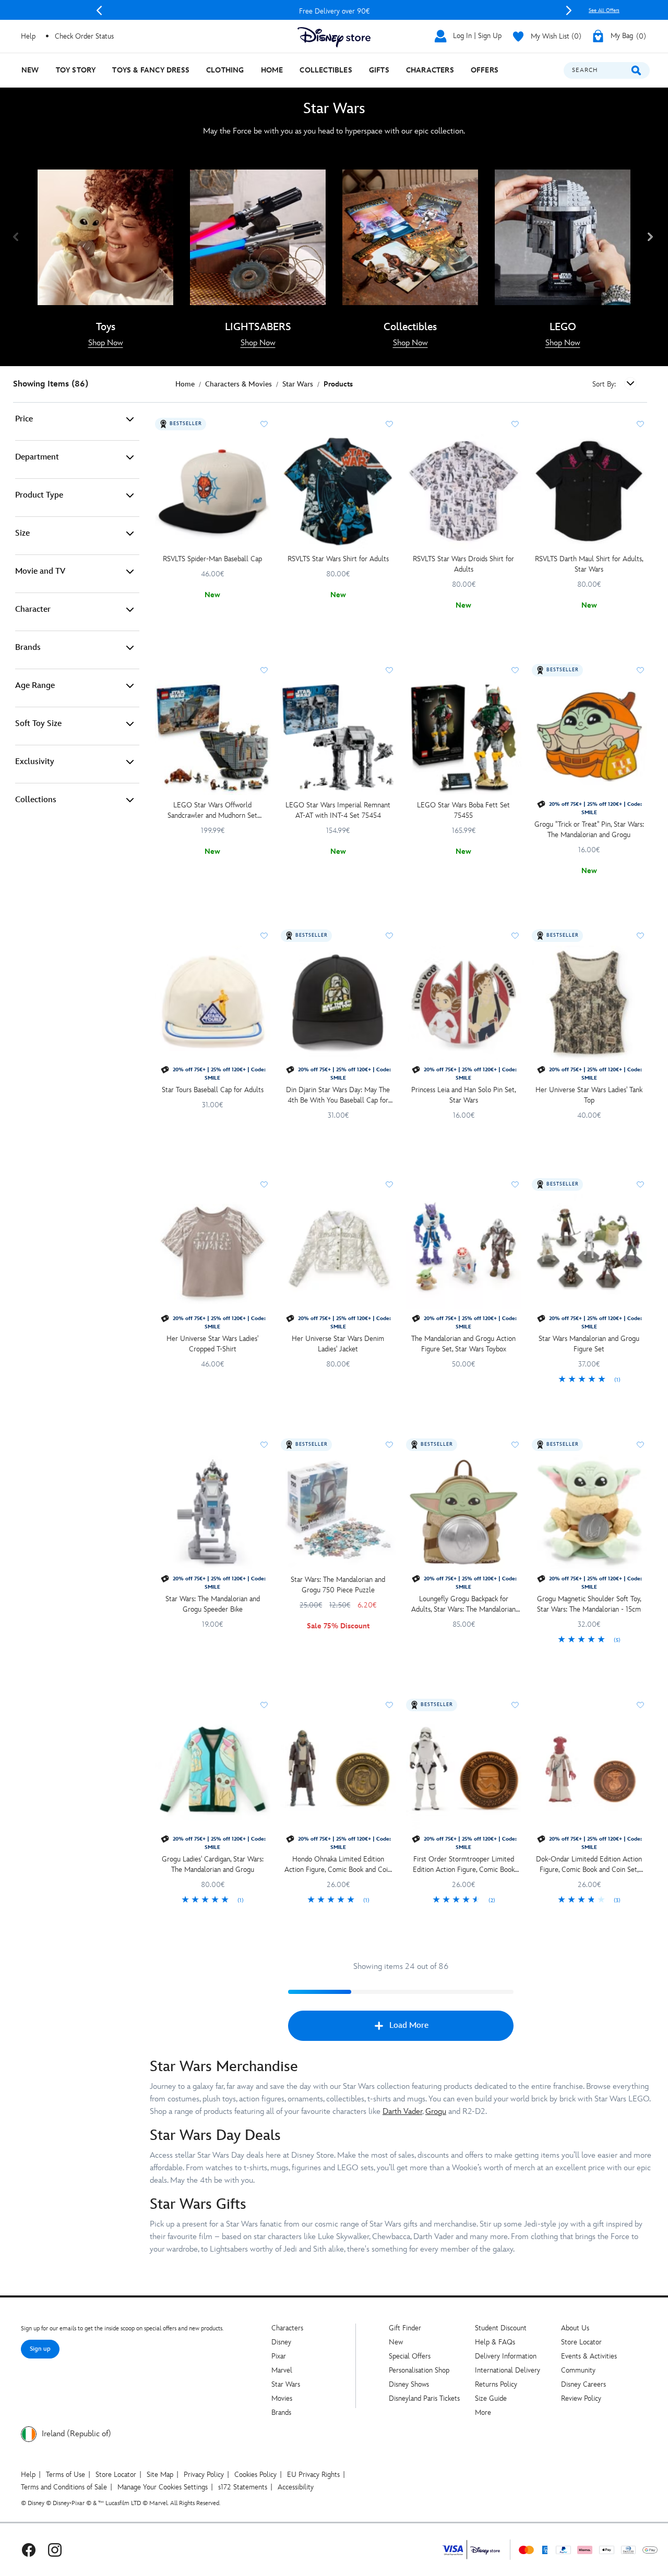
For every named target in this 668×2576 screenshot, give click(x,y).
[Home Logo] (334, 37)
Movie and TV (40, 571)
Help (28, 2475)
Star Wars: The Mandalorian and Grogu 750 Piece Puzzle (338, 1585)
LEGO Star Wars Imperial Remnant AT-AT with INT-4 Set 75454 (338, 810)
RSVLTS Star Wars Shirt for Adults (338, 559)
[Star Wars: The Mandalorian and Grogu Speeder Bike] (213, 1512)
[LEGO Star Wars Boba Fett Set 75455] (464, 738)
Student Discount (501, 2328)
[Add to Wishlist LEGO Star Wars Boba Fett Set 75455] (515, 670)
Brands (28, 648)
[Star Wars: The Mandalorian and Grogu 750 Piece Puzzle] (338, 1512)
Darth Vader (402, 2112)
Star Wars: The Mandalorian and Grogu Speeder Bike (213, 1604)
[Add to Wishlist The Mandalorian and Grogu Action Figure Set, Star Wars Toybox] (515, 1184)
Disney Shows (409, 2384)
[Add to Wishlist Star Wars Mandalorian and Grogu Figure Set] (640, 1184)
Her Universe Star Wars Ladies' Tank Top (589, 1095)
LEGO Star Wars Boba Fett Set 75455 (463, 810)
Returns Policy (496, 2384)
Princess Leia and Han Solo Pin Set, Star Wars (464, 1095)
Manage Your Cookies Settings (163, 2487)
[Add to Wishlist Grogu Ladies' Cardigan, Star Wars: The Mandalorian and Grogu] (264, 1705)
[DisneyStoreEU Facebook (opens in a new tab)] (29, 2550)
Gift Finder (405, 2328)
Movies (282, 2398)
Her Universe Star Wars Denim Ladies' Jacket (338, 1344)
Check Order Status (84, 36)
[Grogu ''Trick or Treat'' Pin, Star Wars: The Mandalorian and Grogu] (589, 738)
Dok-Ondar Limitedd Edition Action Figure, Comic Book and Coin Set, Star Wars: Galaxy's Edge (589, 1865)
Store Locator (581, 2342)
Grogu (436, 2112)
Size (22, 533)
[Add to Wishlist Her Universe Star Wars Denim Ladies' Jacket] (389, 1184)
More (483, 2412)
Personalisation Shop (419, 2370)
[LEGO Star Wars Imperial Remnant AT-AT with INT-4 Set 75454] (338, 738)
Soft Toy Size (38, 724)
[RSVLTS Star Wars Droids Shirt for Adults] (464, 492)
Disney (281, 2342)
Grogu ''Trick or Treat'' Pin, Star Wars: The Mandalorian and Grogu (589, 830)
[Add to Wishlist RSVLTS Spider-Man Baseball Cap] (264, 424)
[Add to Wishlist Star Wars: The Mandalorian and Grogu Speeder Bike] (264, 1445)
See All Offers (604, 10)
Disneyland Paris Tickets (424, 2398)
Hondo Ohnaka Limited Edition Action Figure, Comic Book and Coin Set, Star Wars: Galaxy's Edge (338, 1865)
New (396, 2342)
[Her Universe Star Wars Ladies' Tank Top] (589, 1003)
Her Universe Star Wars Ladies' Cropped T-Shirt (212, 1344)
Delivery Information (506, 2356)
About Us (575, 2328)
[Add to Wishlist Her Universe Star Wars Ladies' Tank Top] (640, 936)
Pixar (279, 2356)
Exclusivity (35, 762)
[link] (106, 343)
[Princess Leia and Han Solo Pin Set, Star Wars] (464, 1003)
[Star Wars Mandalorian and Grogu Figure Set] (589, 1252)
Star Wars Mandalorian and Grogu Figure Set (589, 1344)
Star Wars (286, 2384)
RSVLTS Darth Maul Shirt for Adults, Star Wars (589, 564)
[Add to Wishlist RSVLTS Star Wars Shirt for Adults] (389, 424)
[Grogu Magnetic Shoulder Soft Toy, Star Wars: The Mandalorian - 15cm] (589, 1512)
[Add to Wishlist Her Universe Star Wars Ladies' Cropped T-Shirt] (264, 1184)
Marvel (282, 2370)
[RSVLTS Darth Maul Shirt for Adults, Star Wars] (589, 492)
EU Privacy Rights (313, 2475)
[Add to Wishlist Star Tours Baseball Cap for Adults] (264, 936)
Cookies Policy (255, 2475)
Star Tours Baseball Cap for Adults (213, 1090)
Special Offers (410, 2356)
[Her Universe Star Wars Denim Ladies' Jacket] (338, 1252)
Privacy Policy (204, 2475)
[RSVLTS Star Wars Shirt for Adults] (338, 492)
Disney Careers (583, 2384)
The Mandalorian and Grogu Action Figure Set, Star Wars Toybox (463, 1344)
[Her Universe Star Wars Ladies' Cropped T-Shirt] (213, 1252)
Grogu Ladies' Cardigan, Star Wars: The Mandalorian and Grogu (213, 1864)
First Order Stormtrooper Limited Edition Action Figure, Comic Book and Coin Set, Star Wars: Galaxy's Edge (464, 1865)
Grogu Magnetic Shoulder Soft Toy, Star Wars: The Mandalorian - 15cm (589, 1604)
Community (578, 2370)
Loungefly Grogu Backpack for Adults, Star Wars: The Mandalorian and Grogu (463, 1605)
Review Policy (581, 2398)
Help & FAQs (495, 2342)
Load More (409, 2025)
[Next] (569, 10)
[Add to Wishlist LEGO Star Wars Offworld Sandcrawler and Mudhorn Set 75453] (264, 670)
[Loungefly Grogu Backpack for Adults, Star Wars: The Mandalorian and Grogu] (464, 1512)
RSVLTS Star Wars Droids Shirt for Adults (463, 564)
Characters (287, 2328)
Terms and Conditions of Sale (64, 2487)
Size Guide (491, 2398)
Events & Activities (589, 2356)
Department (37, 457)
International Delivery (508, 2370)
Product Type (39, 495)
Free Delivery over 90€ (334, 11)
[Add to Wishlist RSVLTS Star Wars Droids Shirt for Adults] (515, 424)
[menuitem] (30, 70)
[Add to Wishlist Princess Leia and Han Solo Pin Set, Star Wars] (515, 936)
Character (33, 609)
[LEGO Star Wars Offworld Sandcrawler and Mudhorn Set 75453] (213, 738)
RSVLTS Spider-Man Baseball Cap (212, 559)
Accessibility (296, 2487)
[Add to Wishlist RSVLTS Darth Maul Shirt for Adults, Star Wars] (640, 424)
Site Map (160, 2475)
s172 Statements (243, 2487)
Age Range (35, 686)
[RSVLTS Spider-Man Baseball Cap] (213, 492)
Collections (36, 800)
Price (24, 419)
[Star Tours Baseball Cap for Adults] (213, 1003)
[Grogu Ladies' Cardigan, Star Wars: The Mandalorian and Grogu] (213, 1773)
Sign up (40, 2349)
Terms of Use (65, 2475)
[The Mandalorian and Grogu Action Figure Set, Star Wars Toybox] (464, 1252)
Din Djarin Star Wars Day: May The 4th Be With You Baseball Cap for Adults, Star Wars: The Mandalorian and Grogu (338, 1096)
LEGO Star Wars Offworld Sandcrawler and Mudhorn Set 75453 (212, 811)
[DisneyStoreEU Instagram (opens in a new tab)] (55, 2550)
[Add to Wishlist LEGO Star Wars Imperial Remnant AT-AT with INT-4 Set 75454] (389, 670)
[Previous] (99, 10)
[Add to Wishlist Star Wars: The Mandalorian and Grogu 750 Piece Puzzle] (389, 1445)
